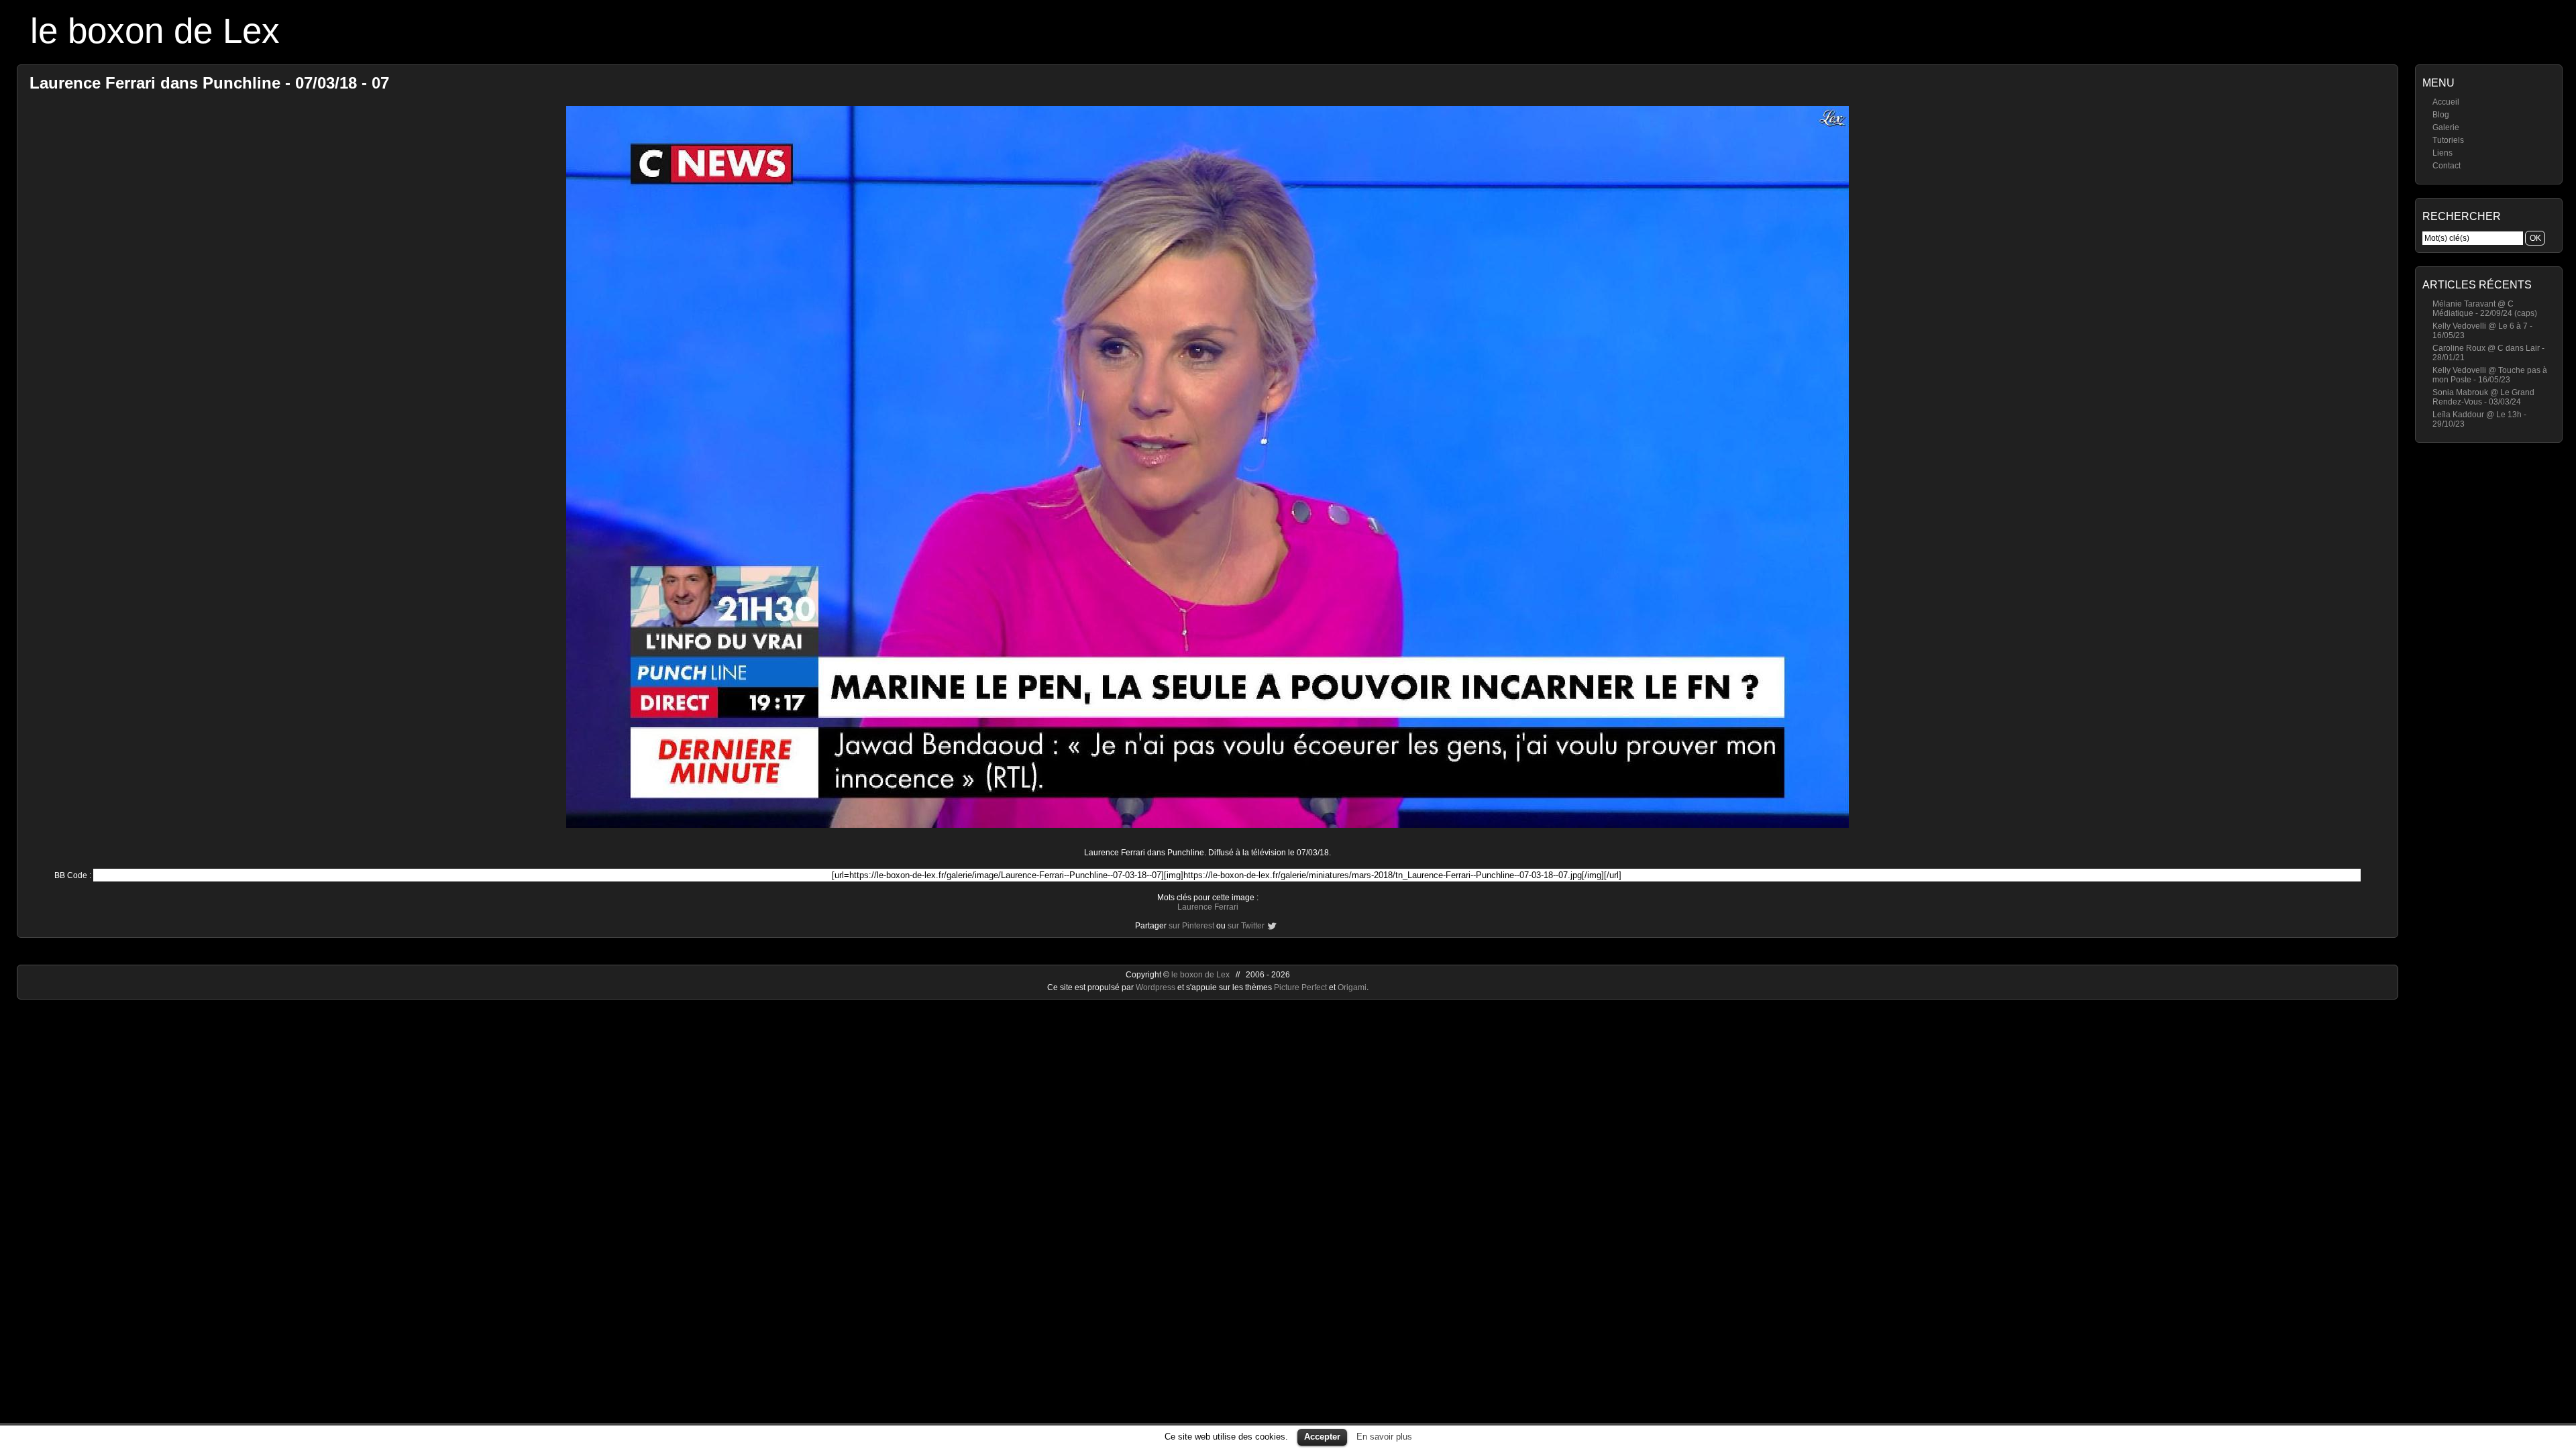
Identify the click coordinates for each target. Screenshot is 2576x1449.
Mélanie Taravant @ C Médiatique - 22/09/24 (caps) (2485, 309)
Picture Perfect (1300, 987)
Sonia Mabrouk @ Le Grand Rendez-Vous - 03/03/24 (2483, 397)
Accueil (2446, 102)
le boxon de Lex (155, 31)
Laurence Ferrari (1208, 907)
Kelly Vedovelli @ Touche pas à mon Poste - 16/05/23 (2490, 375)
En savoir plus (1384, 1437)
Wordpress (1157, 987)
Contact (2447, 166)
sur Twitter (1246, 926)
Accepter (1322, 1437)
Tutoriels (2448, 140)
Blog (2441, 115)
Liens (2443, 153)
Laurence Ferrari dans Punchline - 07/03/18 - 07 (209, 83)
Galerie (2446, 127)
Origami (1352, 987)
